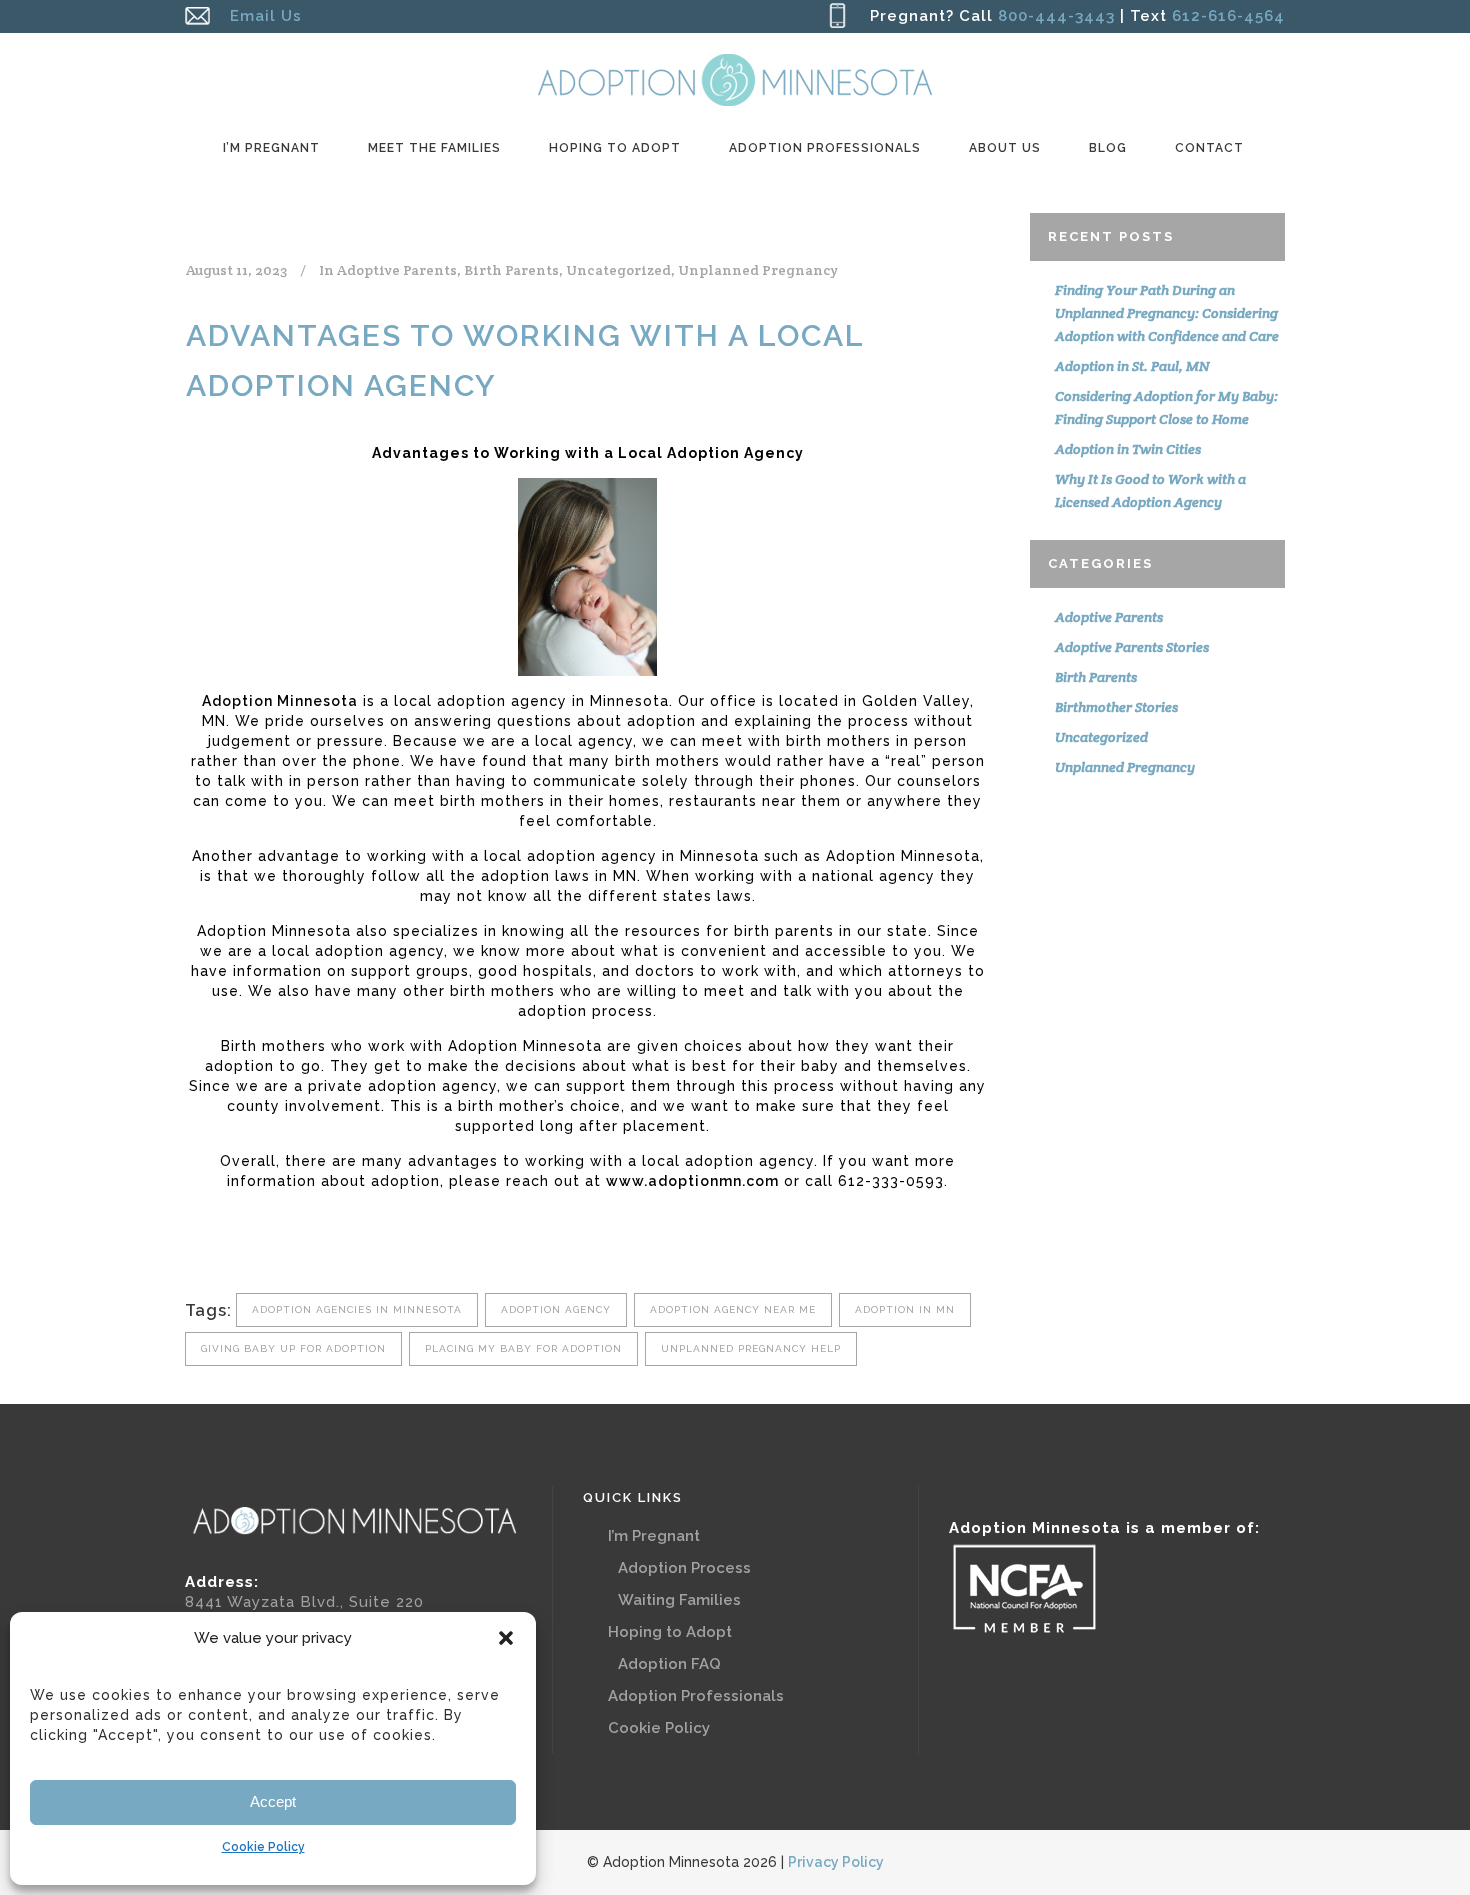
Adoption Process (684, 1568)
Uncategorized (618, 270)
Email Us (266, 16)
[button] (506, 1638)
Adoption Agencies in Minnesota (357, 1309)
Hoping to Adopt (670, 1632)
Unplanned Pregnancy (758, 270)
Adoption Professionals (696, 1696)
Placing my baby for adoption (523, 1348)
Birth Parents (511, 270)
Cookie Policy (263, 1847)
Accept (273, 1801)
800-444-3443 (1056, 16)
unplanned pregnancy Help (751, 1348)
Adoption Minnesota (280, 701)
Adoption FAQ (669, 1664)
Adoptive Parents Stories (1132, 647)
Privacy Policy (836, 1862)
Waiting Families (679, 1600)
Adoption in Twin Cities (1128, 449)
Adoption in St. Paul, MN (1132, 366)
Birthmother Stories (1116, 707)
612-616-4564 (1226, 16)
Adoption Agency (556, 1309)
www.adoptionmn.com (692, 1181)
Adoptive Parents (397, 270)
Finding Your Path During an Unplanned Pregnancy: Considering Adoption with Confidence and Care (1167, 313)
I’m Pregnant (654, 1536)
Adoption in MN (905, 1309)
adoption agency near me (733, 1309)
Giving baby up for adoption (293, 1348)
